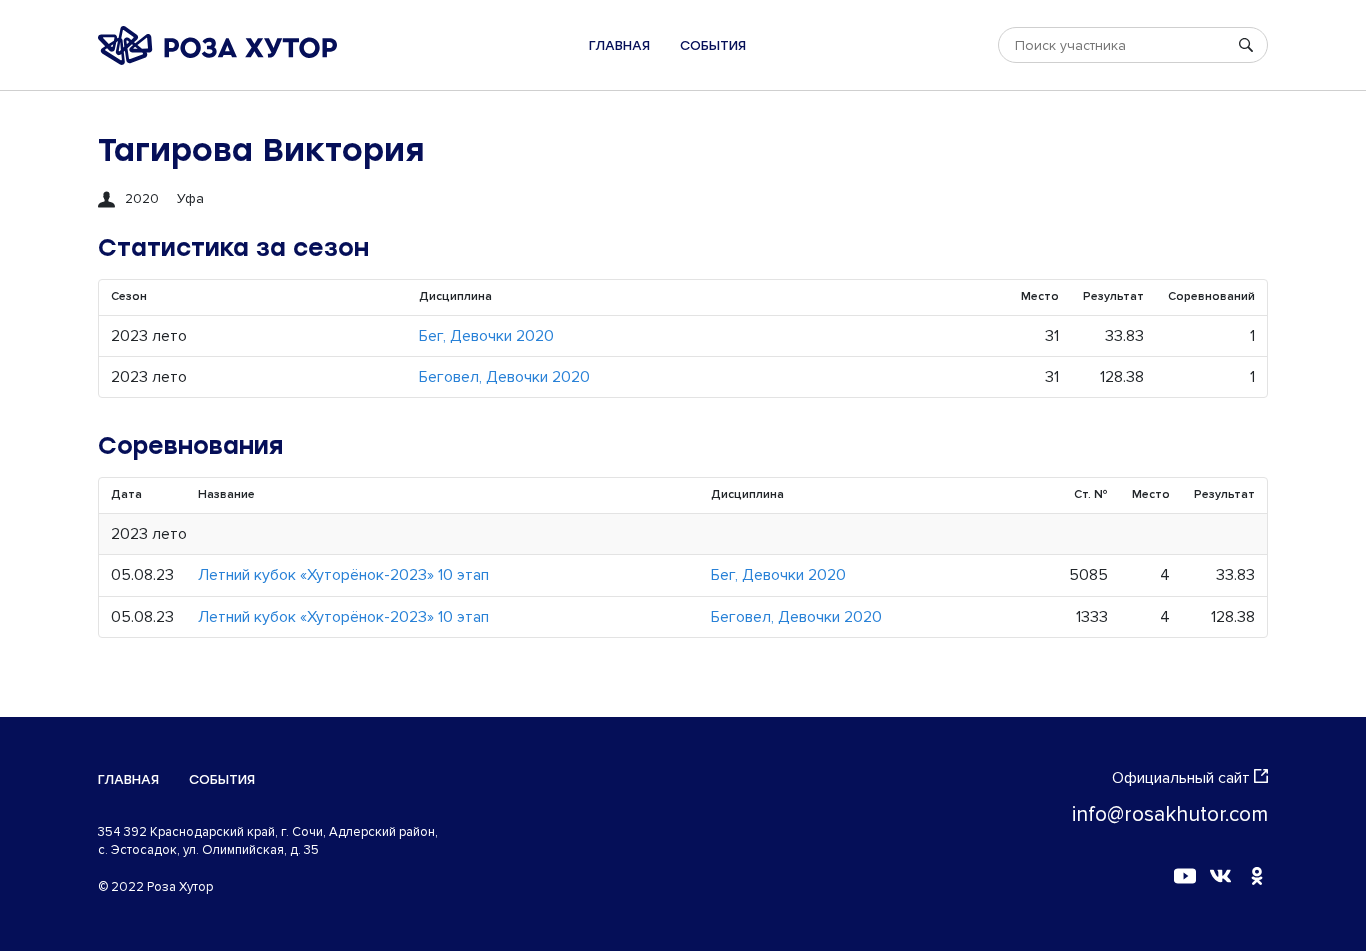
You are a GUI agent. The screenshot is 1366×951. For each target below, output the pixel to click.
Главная (619, 45)
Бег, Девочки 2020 (486, 336)
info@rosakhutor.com (1170, 814)
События (713, 45)
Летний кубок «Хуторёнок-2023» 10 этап (343, 575)
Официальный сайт (1181, 778)
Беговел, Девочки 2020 (504, 377)
